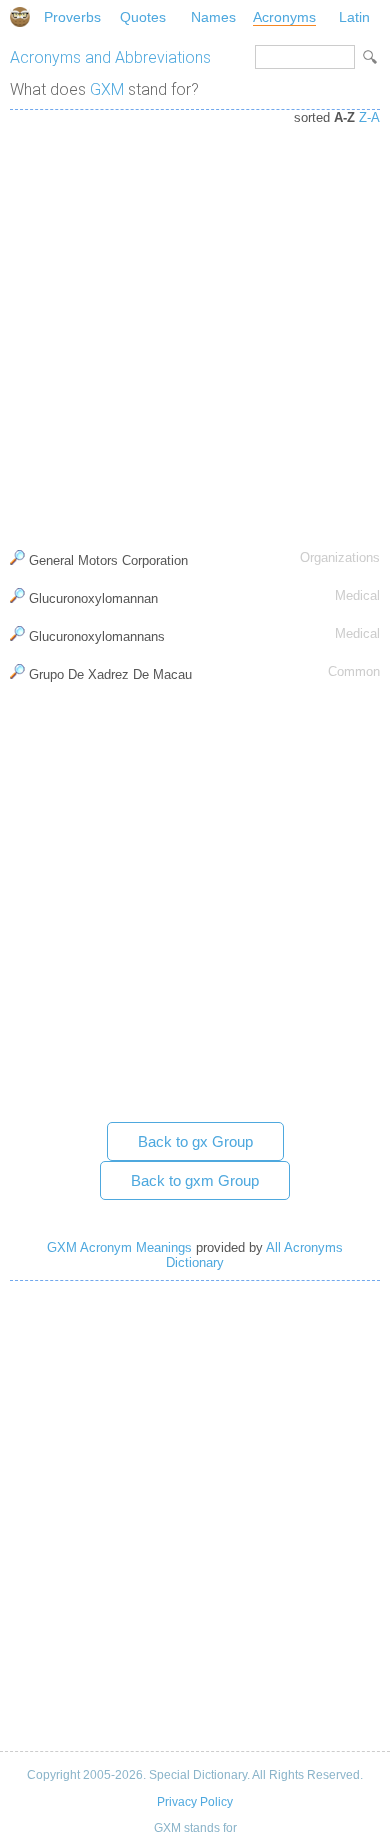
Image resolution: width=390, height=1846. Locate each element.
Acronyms (284, 17)
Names (213, 17)
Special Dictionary (20, 17)
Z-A (369, 117)
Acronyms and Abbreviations (110, 57)
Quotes (143, 17)
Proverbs (72, 17)
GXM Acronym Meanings (119, 1247)
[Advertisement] (195, 325)
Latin (354, 17)
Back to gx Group (195, 1141)
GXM (107, 89)
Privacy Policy (195, 1802)
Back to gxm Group (195, 1180)
